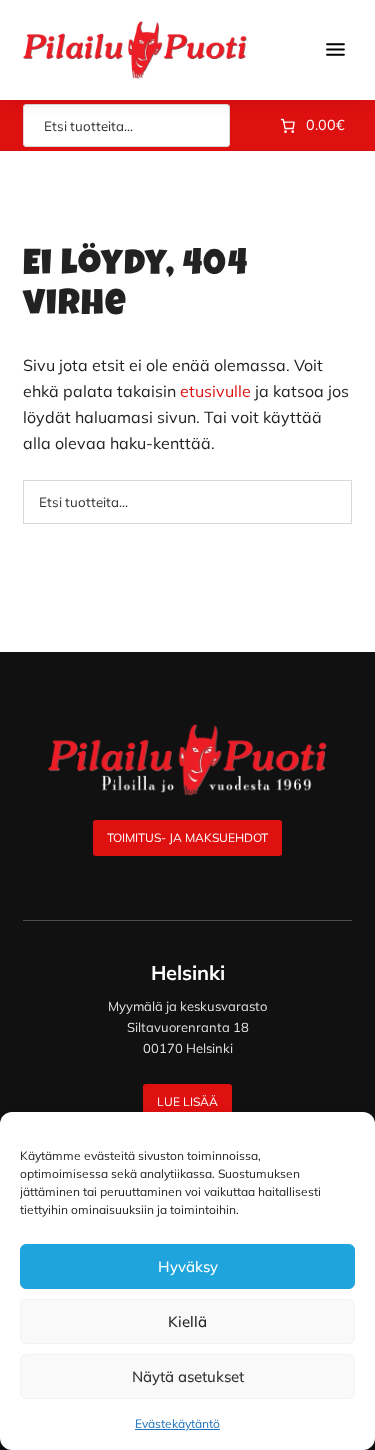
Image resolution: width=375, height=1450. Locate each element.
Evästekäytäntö (177, 1423)
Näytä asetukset (188, 1376)
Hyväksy (188, 1266)
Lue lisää (187, 1101)
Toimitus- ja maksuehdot (187, 837)
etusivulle (215, 391)
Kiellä (187, 1321)
